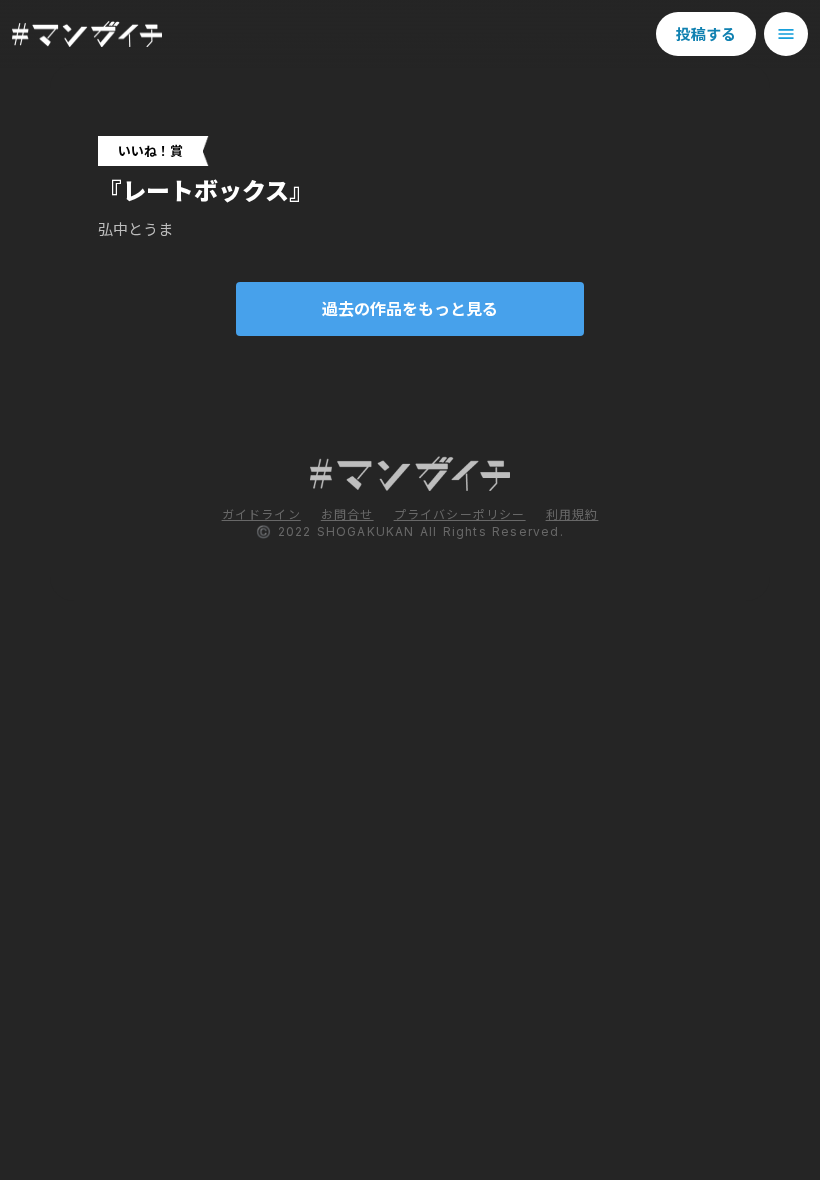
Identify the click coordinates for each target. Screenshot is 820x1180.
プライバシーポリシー (460, 514)
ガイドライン (261, 514)
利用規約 (572, 514)
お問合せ (347, 514)
